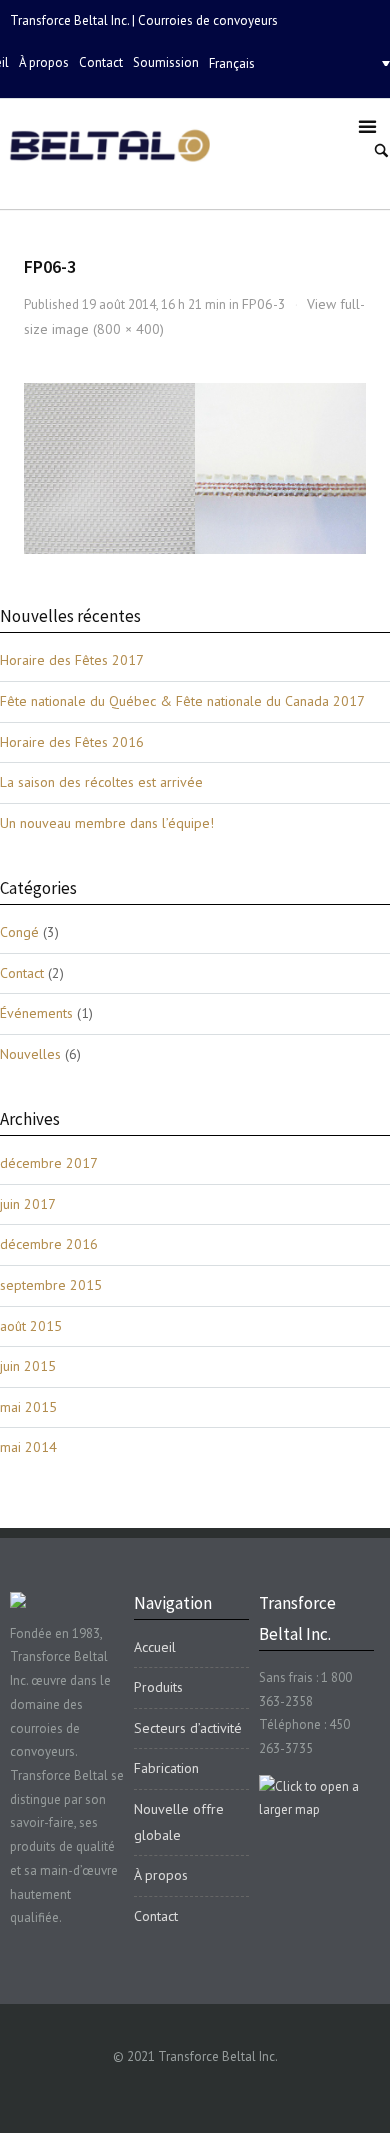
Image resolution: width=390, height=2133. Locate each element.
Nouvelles (30, 1054)
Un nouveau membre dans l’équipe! (107, 823)
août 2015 (31, 1326)
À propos (44, 62)
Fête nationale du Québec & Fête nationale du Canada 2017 (182, 701)
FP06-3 (264, 304)
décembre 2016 (49, 1244)
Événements (36, 1013)
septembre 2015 (51, 1285)
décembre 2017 (49, 1163)
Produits (158, 1687)
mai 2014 (28, 1447)
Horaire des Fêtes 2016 (72, 742)
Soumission (166, 62)
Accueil (155, 1647)
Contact (101, 62)
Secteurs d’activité (188, 1728)
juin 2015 (28, 1366)
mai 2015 (28, 1407)
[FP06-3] (195, 468)
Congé (19, 932)
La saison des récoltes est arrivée (101, 782)
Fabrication (166, 1768)
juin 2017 (28, 1204)
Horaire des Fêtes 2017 (72, 660)
